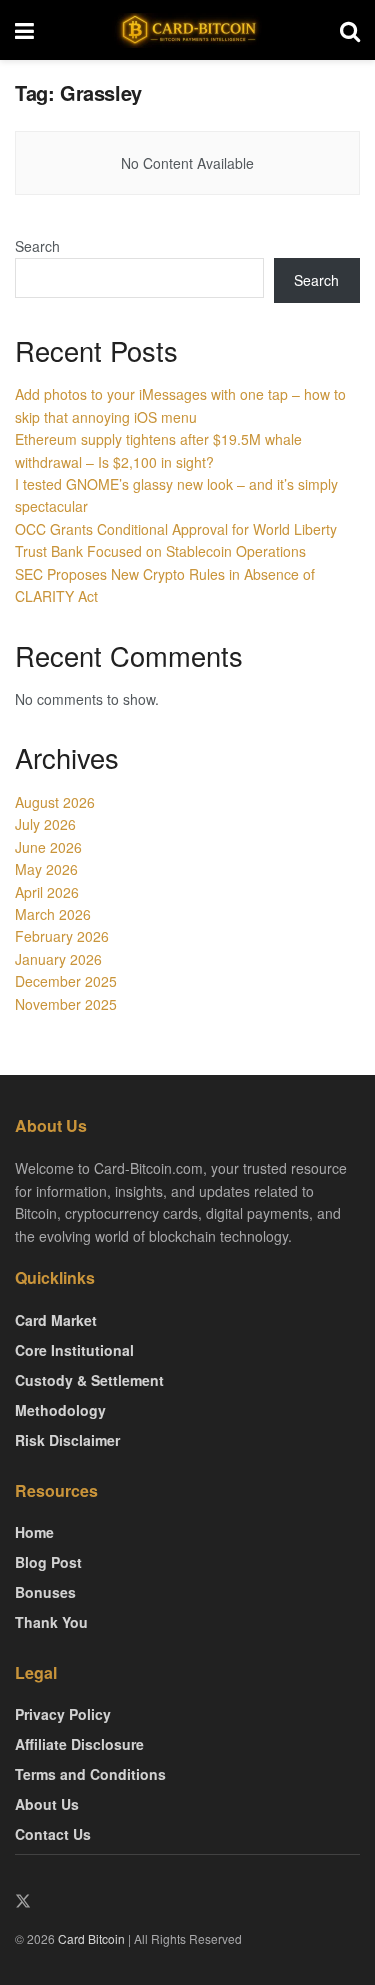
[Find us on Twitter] (23, 1901)
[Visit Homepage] (187, 30)
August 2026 (55, 802)
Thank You (51, 1622)
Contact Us (53, 1834)
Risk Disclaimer (67, 1440)
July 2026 (45, 824)
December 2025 (66, 981)
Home (34, 1532)
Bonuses (45, 1592)
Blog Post (48, 1562)
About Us (47, 1804)
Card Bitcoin (90, 1938)
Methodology (60, 1410)
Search (37, 246)
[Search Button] (350, 30)
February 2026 (62, 936)
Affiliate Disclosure (79, 1744)
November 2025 (66, 1004)
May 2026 (46, 869)
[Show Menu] (24, 30)
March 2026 (53, 914)
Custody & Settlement (89, 1380)
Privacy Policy (63, 1714)
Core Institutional (74, 1350)
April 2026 (47, 892)
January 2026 (58, 959)
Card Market (56, 1320)
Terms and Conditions (90, 1774)
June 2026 (48, 847)
